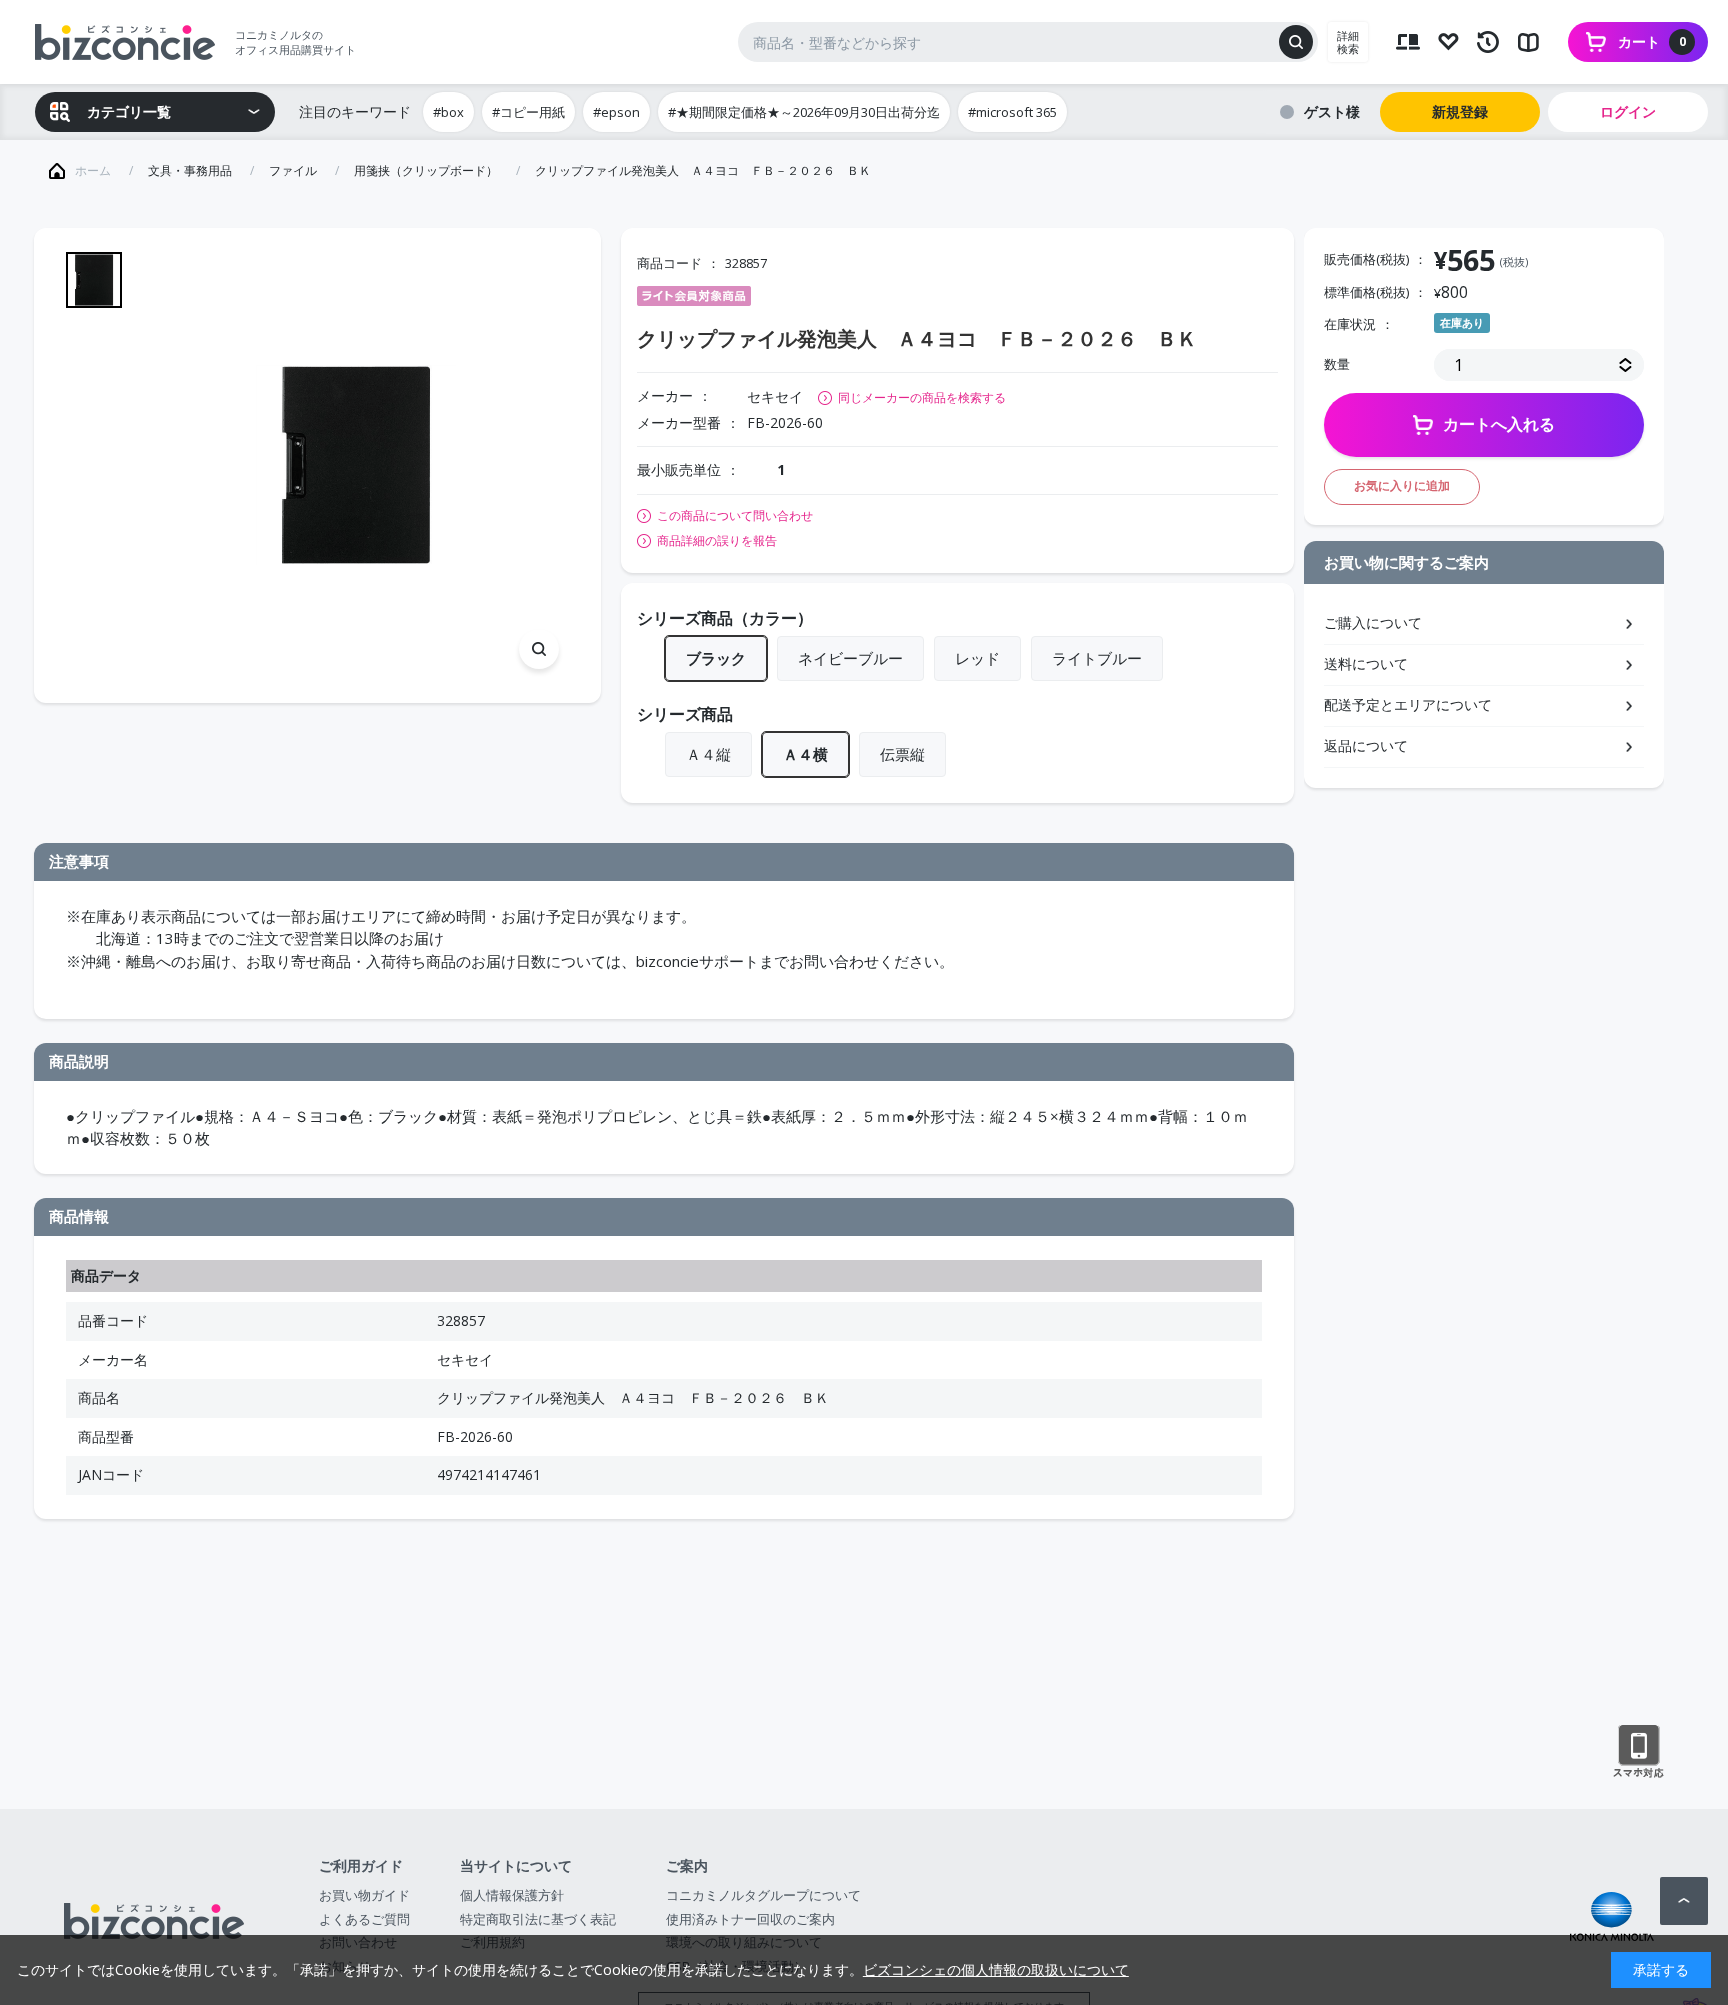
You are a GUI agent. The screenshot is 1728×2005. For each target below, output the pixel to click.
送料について (1366, 663)
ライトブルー (1097, 658)
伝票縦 (902, 754)
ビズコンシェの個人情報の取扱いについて (996, 1969)
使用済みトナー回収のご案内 (750, 1919)
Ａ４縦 (708, 754)
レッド (977, 658)
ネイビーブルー (850, 658)
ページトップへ (1684, 1901)
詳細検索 (1348, 42)
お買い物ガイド (364, 1895)
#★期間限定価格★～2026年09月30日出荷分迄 (804, 112)
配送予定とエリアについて (1408, 704)
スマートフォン (1638, 1752)
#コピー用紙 (528, 112)
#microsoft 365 (1012, 112)
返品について (1366, 745)
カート (1652, 41)
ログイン (1628, 111)
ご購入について (1373, 622)
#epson (616, 112)
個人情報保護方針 (512, 1895)
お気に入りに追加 (1402, 485)
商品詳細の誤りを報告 (717, 541)
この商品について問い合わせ (735, 516)
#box (448, 112)
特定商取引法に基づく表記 (538, 1919)
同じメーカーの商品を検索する (922, 397)
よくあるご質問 (364, 1919)
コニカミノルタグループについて (763, 1895)
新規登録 (1460, 111)
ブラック (716, 658)
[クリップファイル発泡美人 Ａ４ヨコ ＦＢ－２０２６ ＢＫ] (355, 465)
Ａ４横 (805, 754)
